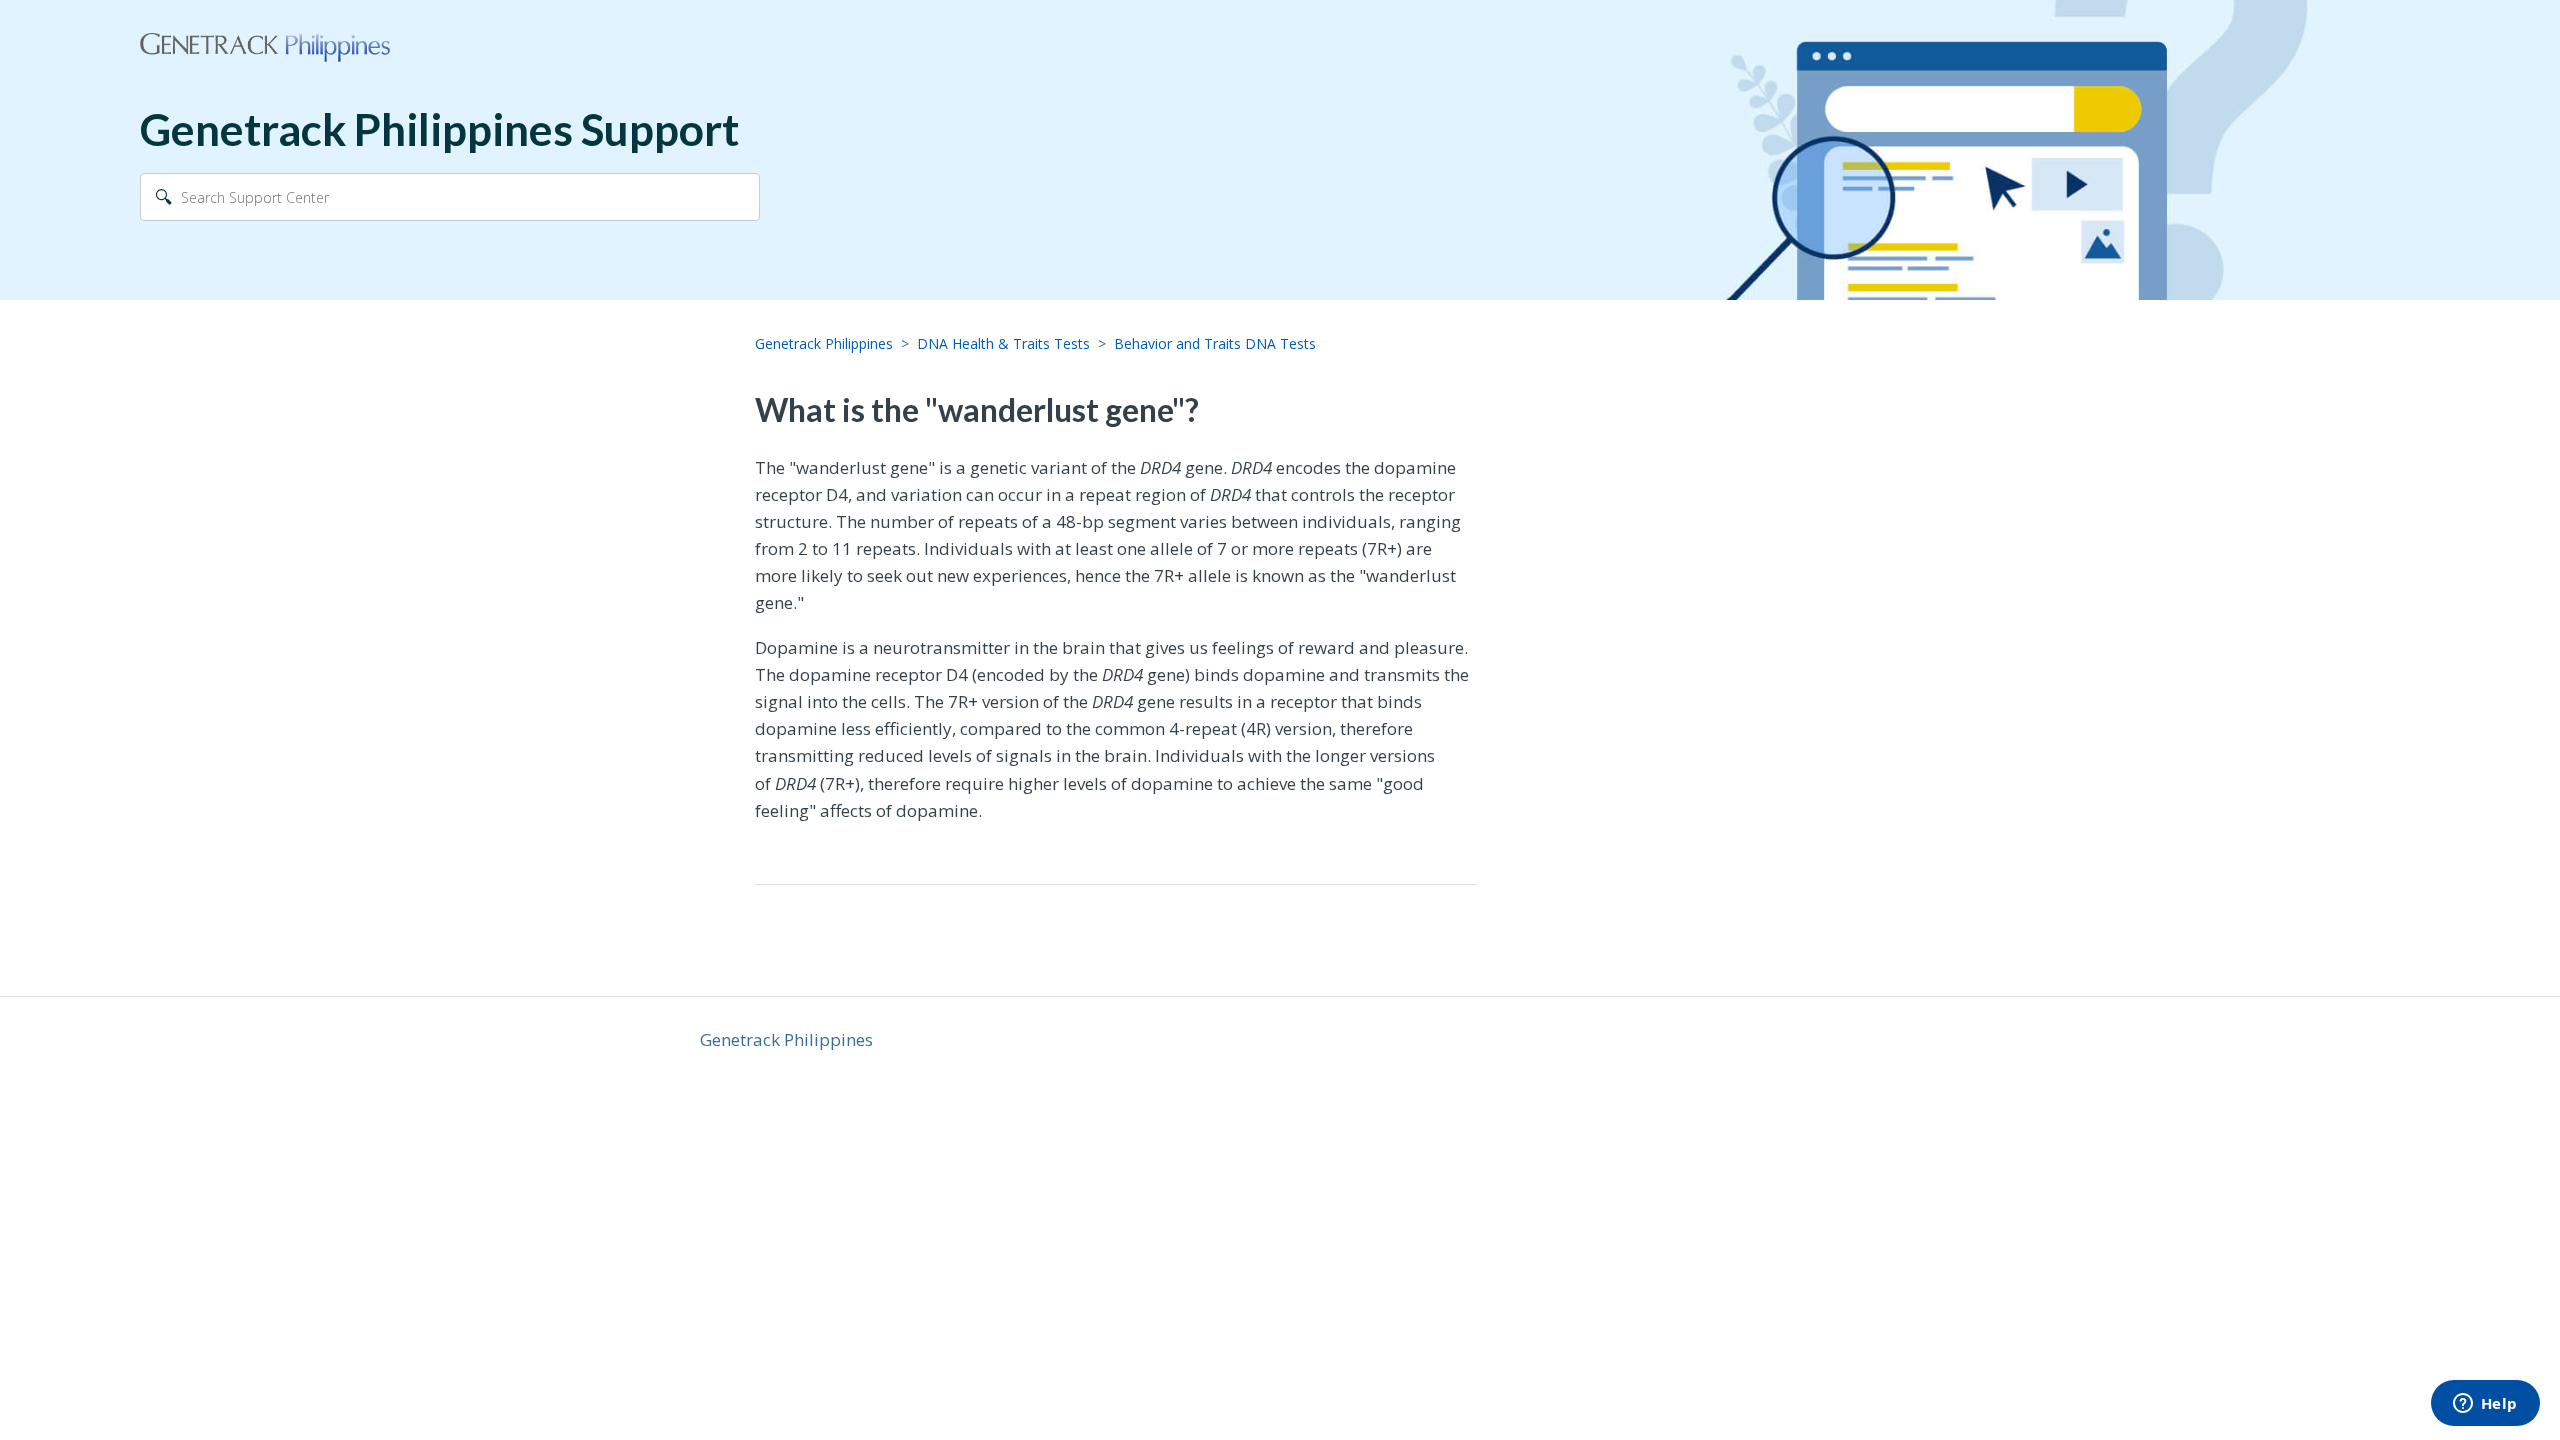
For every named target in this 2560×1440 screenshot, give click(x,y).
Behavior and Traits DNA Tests (1215, 343)
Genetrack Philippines (824, 343)
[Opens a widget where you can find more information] (2485, 1405)
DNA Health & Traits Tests (1003, 343)
